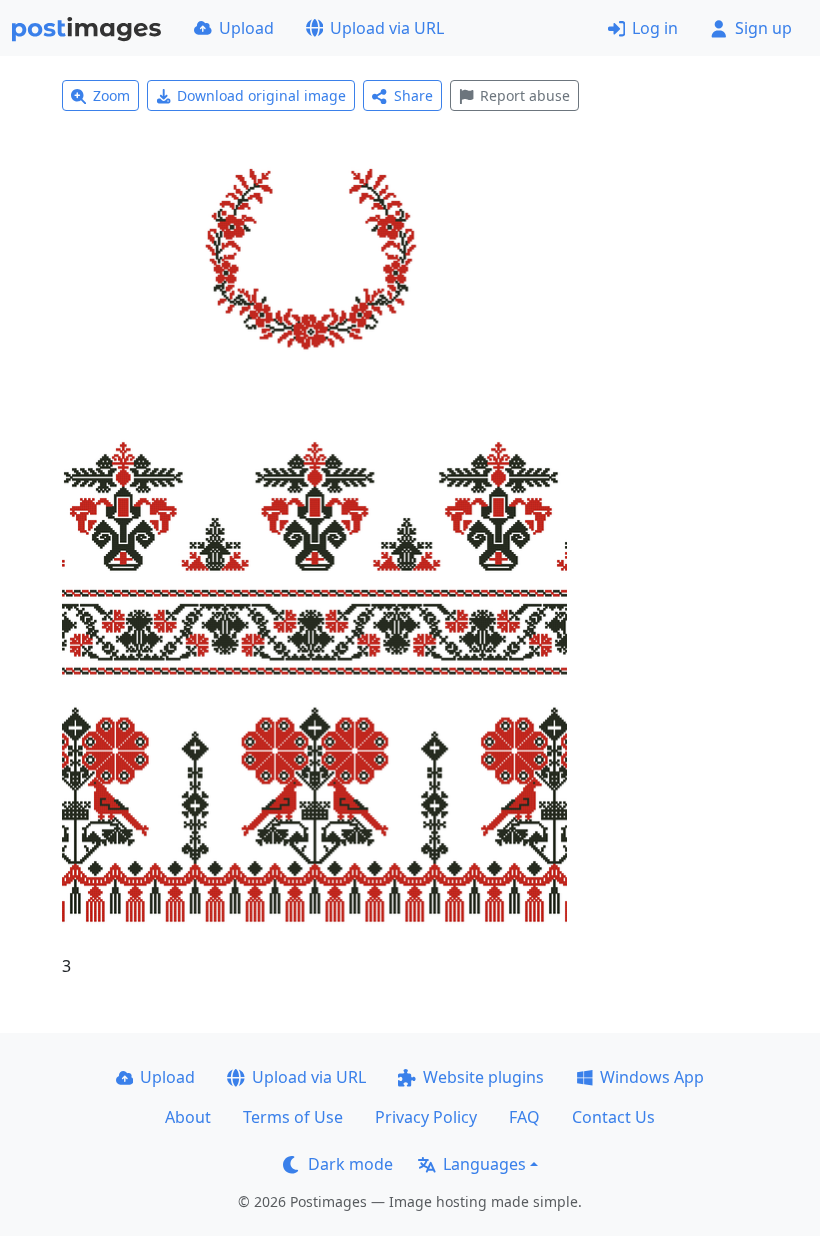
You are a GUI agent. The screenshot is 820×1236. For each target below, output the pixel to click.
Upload (246, 28)
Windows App (652, 1077)
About (188, 1117)
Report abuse (525, 95)
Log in (655, 28)
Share (413, 95)
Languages (484, 1164)
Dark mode (350, 1164)
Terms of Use (293, 1117)
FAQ (524, 1117)
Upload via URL (387, 28)
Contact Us (613, 1117)
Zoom (111, 95)
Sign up (763, 28)
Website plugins (483, 1077)
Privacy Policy (426, 1117)
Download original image (261, 95)
